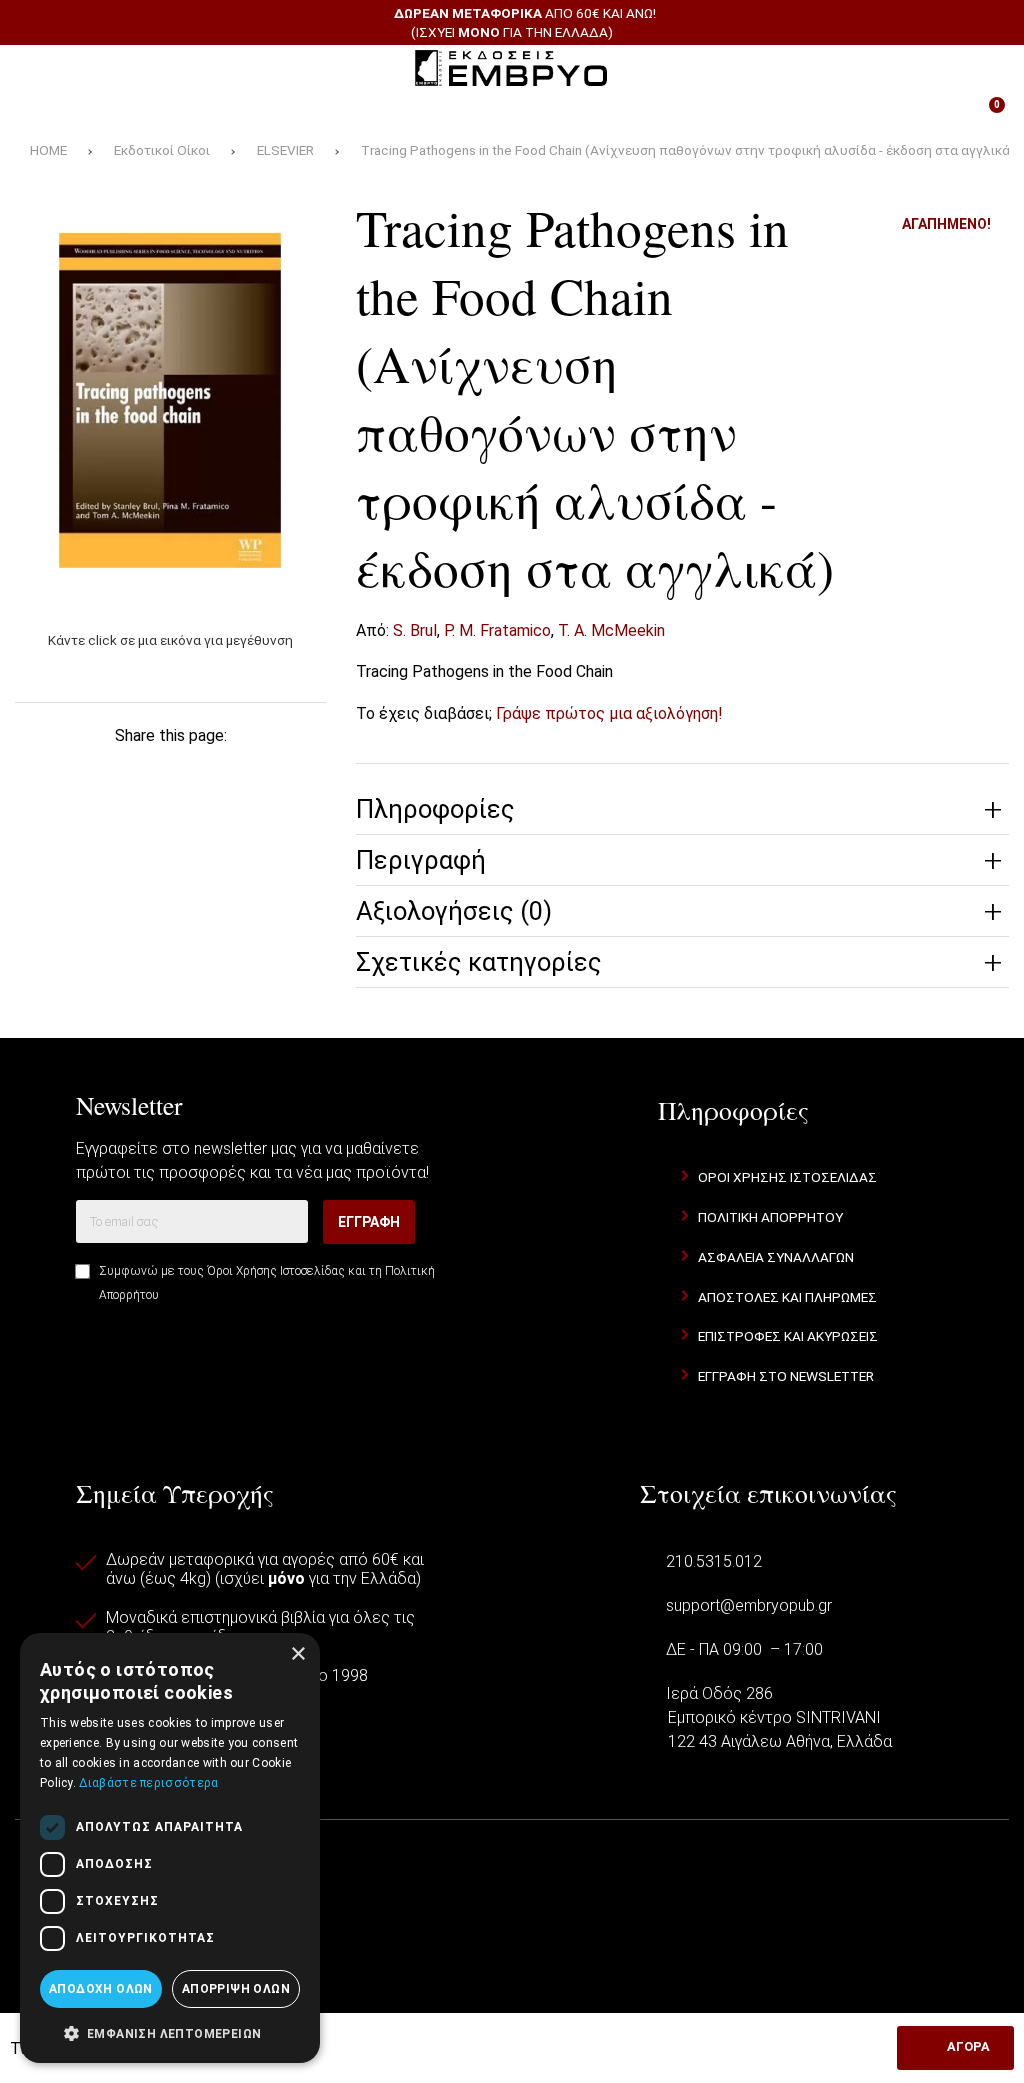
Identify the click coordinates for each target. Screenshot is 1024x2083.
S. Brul (415, 630)
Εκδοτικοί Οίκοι (162, 150)
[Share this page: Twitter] (110, 769)
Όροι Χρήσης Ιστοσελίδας (276, 1271)
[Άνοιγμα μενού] (39, 68)
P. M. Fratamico (497, 630)
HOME (48, 150)
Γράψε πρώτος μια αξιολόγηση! (609, 713)
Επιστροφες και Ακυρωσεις (788, 1336)
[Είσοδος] (669, 113)
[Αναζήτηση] (984, 68)
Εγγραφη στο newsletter (786, 1376)
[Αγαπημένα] (355, 113)
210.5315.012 (714, 1561)
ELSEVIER (285, 150)
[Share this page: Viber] (291, 769)
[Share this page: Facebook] (50, 769)
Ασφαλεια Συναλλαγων (776, 1257)
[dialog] (170, 1848)
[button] (170, 2032)
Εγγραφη (369, 1222)
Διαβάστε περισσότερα (148, 1783)
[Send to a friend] (171, 811)
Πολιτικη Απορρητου (770, 1217)
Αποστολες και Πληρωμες (787, 1297)
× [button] (297, 1654)
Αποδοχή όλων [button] (101, 1989)
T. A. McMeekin (611, 630)
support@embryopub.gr (749, 1605)
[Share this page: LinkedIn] (231, 769)
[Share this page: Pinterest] (171, 769)
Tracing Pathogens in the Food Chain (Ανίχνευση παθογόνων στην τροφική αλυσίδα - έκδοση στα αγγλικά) (688, 150)
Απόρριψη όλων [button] (236, 1989)
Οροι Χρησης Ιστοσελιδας (787, 1177)
